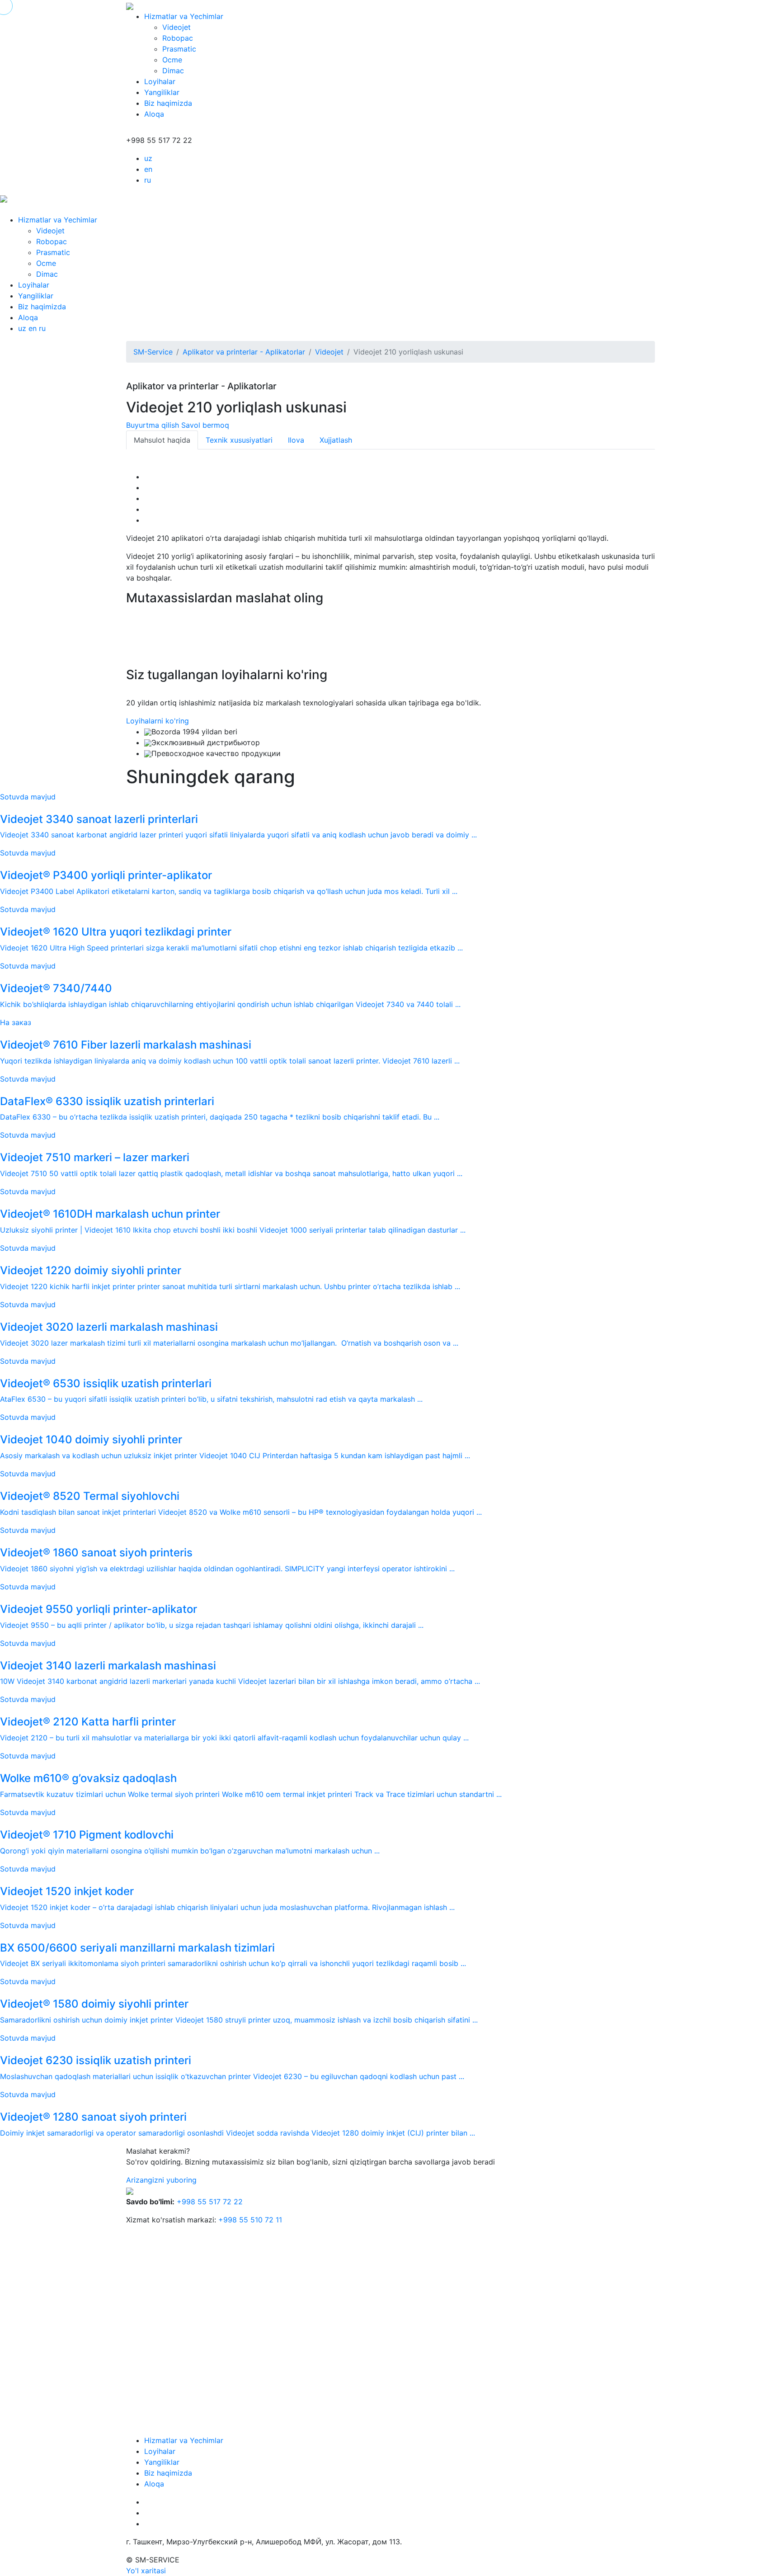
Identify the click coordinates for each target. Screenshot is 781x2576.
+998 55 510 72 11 (250, 2220)
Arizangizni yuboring (161, 2180)
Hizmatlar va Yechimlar (184, 16)
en (148, 169)
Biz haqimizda (168, 103)
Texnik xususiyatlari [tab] (239, 440)
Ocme (172, 60)
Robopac (178, 38)
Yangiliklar (162, 92)
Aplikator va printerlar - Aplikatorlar (244, 352)
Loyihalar (160, 81)
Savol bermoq (205, 425)
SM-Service (153, 352)
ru (148, 180)
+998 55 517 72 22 (210, 2202)
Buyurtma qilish (153, 425)
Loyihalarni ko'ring (158, 721)
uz (148, 158)
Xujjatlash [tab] (336, 440)
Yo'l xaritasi (146, 2571)
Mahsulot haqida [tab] (162, 440)
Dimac (173, 71)
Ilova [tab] (296, 440)
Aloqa (154, 114)
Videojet (176, 27)
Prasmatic (179, 49)
